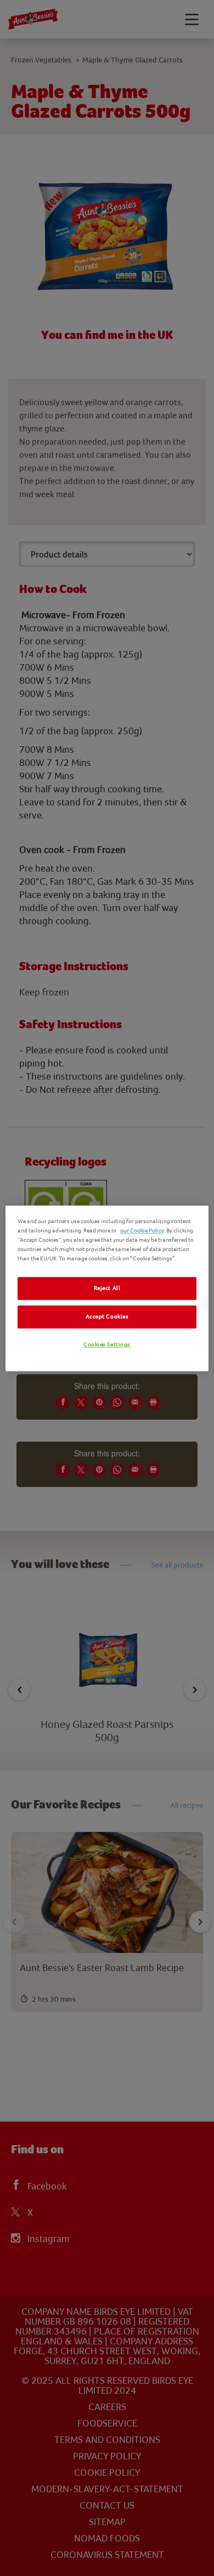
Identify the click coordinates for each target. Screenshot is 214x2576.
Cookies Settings (107, 1344)
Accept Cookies (107, 1316)
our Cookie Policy (142, 1231)
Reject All (107, 1288)
